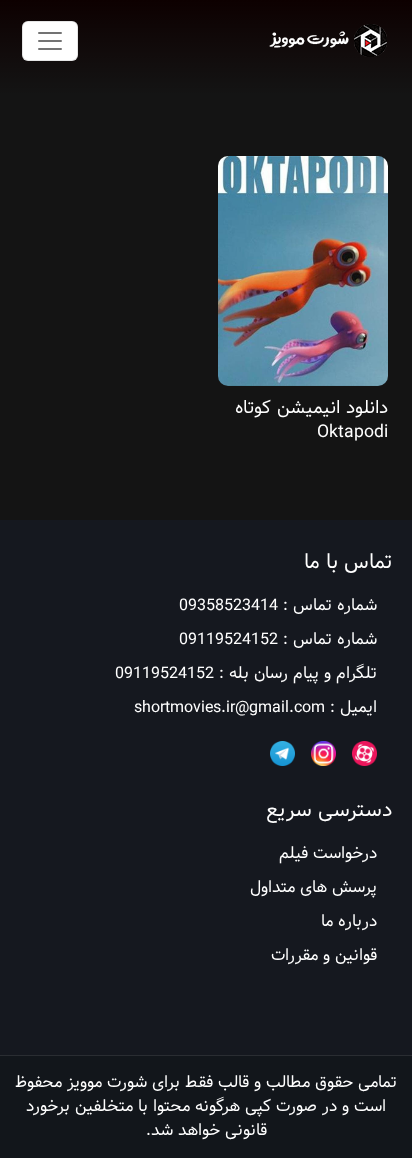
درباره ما (349, 921)
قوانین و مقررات (324, 955)
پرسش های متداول (313, 887)
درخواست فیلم (328, 853)
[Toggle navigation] (50, 41)
